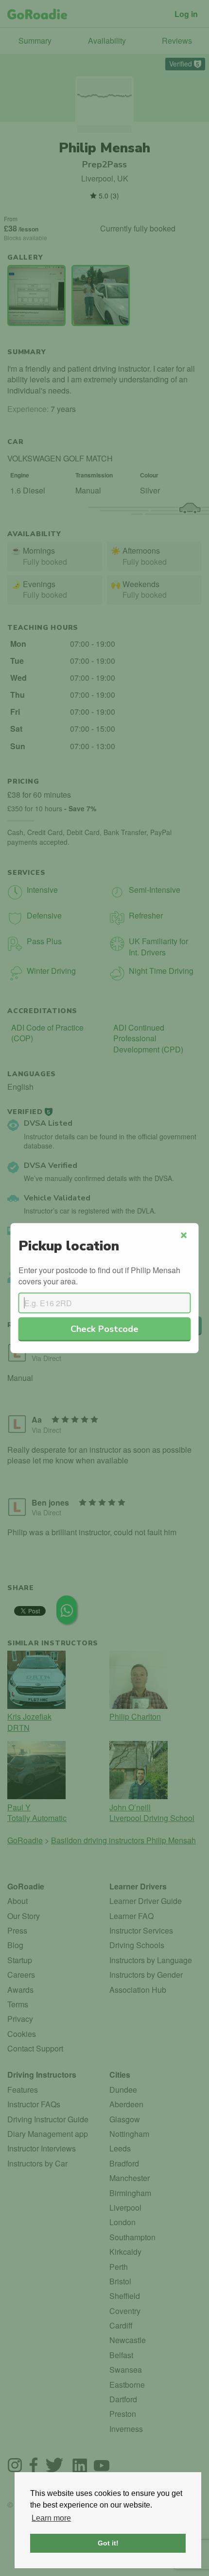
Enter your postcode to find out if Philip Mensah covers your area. (99, 1276)
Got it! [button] (108, 2543)
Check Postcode (104, 1329)
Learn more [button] (51, 2518)
